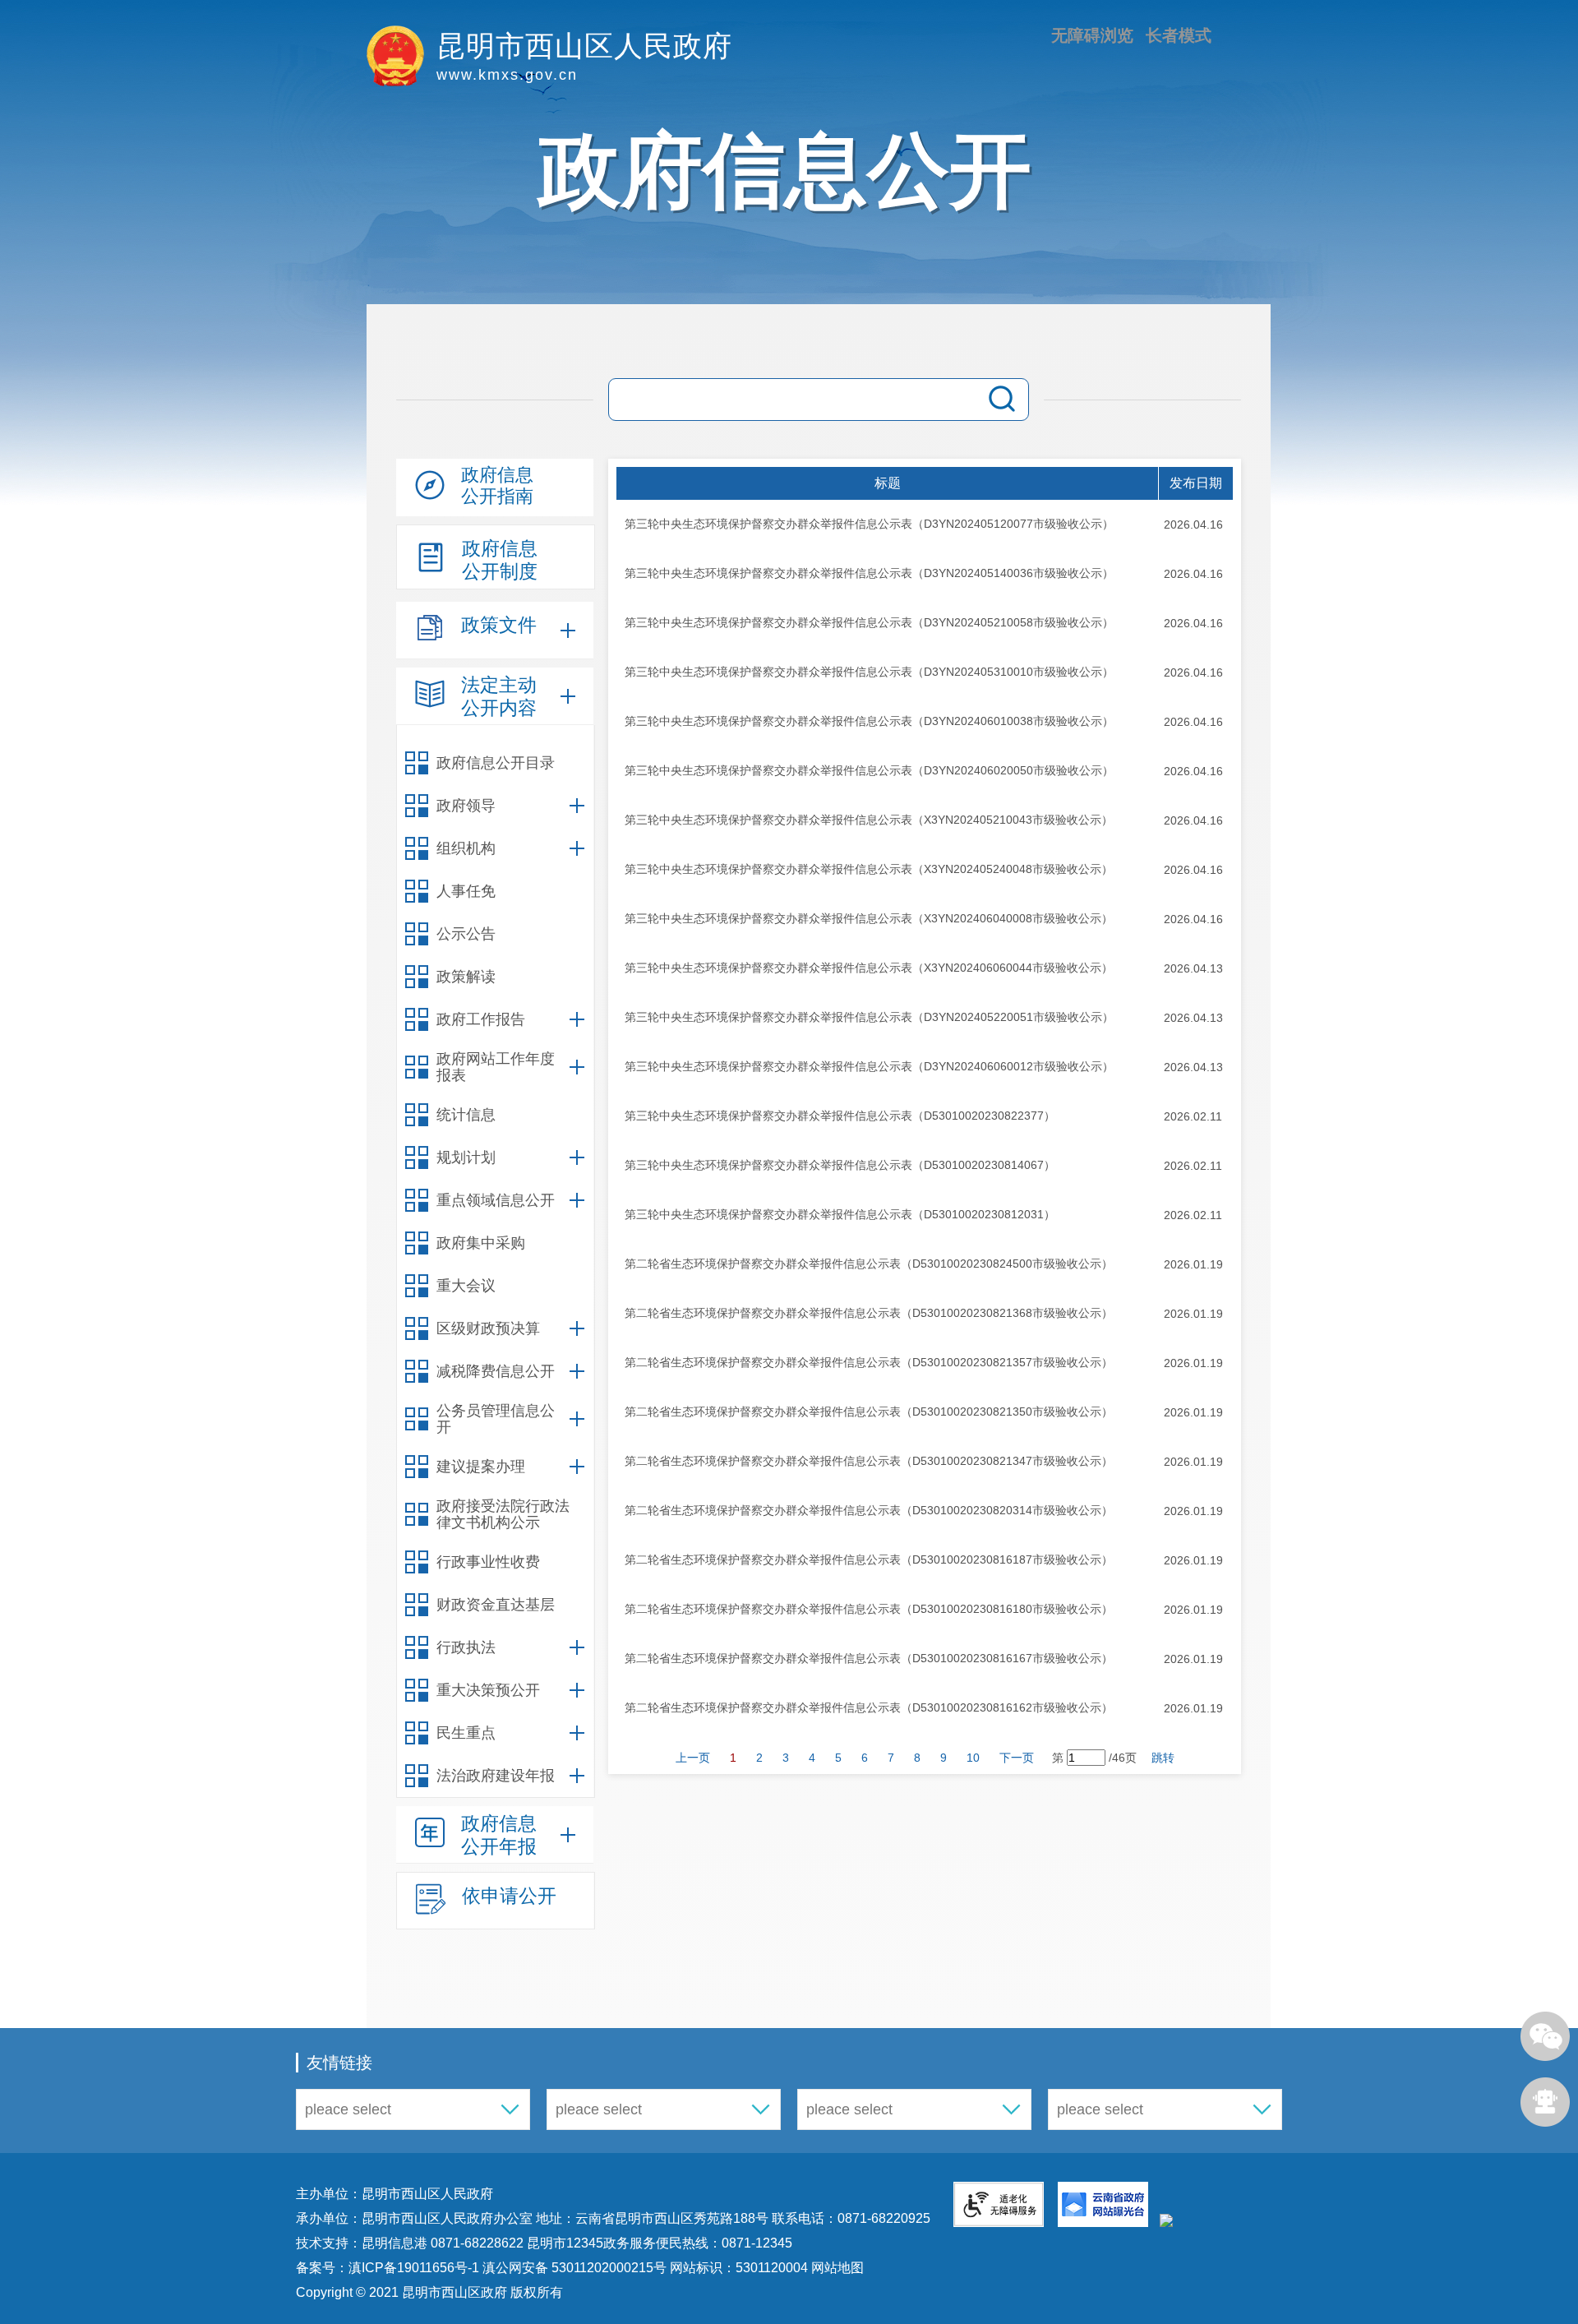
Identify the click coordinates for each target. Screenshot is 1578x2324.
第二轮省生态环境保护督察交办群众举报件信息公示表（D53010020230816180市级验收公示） (869, 1609)
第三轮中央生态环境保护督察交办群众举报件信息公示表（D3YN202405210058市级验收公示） (869, 622)
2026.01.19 (1193, 1264)
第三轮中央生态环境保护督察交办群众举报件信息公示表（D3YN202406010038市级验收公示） (869, 721)
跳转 (1163, 1758)
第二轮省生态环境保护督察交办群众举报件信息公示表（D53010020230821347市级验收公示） (869, 1461)
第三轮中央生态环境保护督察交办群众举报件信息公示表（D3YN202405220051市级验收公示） (869, 1017)
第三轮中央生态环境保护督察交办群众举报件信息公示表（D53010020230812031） (840, 1214)
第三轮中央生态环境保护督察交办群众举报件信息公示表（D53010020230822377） (840, 1116)
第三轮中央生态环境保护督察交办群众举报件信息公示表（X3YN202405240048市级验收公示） (869, 869)
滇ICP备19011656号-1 (415, 2268)
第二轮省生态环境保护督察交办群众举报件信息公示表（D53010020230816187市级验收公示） (869, 1559)
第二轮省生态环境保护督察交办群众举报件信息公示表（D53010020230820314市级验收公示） (869, 1510)
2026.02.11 (1193, 1116)
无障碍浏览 (1092, 35)
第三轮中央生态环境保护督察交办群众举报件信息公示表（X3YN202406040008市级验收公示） (869, 918)
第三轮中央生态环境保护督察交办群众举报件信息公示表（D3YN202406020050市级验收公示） (869, 770)
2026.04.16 (1193, 524)
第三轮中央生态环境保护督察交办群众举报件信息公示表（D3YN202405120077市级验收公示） (869, 524)
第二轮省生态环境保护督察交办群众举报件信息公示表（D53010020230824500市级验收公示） (869, 1264)
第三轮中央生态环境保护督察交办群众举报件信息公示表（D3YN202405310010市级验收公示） (869, 672)
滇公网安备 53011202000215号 (574, 2268)
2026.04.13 (1193, 968)
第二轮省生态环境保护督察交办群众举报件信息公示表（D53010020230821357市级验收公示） (869, 1362)
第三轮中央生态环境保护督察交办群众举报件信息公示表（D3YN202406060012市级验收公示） (869, 1066)
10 (973, 1758)
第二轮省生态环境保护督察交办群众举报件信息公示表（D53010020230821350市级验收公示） (869, 1411)
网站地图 (836, 2268)
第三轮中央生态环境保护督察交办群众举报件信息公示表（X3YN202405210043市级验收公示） (869, 820)
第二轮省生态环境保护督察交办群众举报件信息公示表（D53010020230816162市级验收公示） (869, 1707)
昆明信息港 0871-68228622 (443, 2243)
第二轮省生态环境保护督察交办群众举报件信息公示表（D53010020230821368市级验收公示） (869, 1313)
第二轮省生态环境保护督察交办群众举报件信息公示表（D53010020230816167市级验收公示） (869, 1658)
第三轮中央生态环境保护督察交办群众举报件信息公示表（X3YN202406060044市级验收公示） (869, 968)
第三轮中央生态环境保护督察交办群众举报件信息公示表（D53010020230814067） (840, 1165)
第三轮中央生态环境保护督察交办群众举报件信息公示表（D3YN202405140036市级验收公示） (869, 573)
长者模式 (1179, 35)
